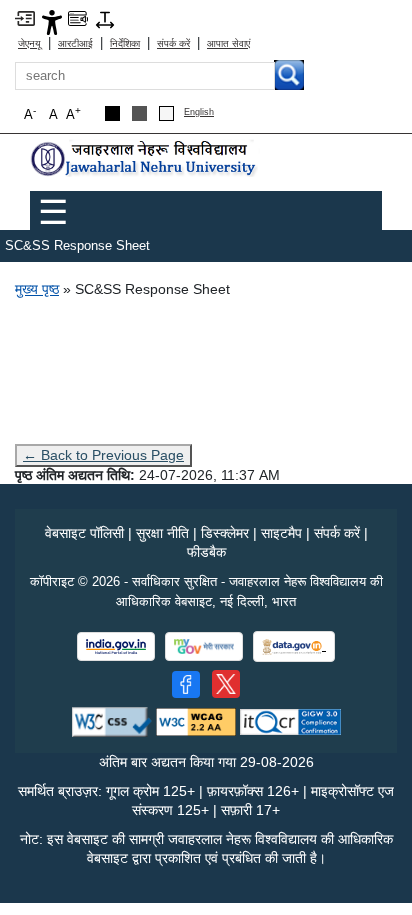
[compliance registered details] (290, 720)
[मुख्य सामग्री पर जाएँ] (25, 17)
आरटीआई (75, 43)
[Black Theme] (112, 113)
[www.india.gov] (116, 646)
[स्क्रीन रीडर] (78, 17)
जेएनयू (29, 43)
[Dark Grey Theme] (139, 113)
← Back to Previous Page (103, 455)
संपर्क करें (173, 43)
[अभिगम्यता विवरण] (52, 21)
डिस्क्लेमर (225, 533)
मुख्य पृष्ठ (37, 289)
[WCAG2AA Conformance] (196, 720)
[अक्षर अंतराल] (105, 18)
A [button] (73, 113)
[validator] (112, 720)
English (199, 112)
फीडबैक (206, 552)
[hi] (145, 159)
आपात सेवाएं (228, 43)
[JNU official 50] (226, 684)
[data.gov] (294, 646)
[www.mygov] (204, 646)
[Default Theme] (166, 113)
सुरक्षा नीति (162, 533)
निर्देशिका (125, 43)
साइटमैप (281, 533)
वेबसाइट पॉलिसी (84, 533)
